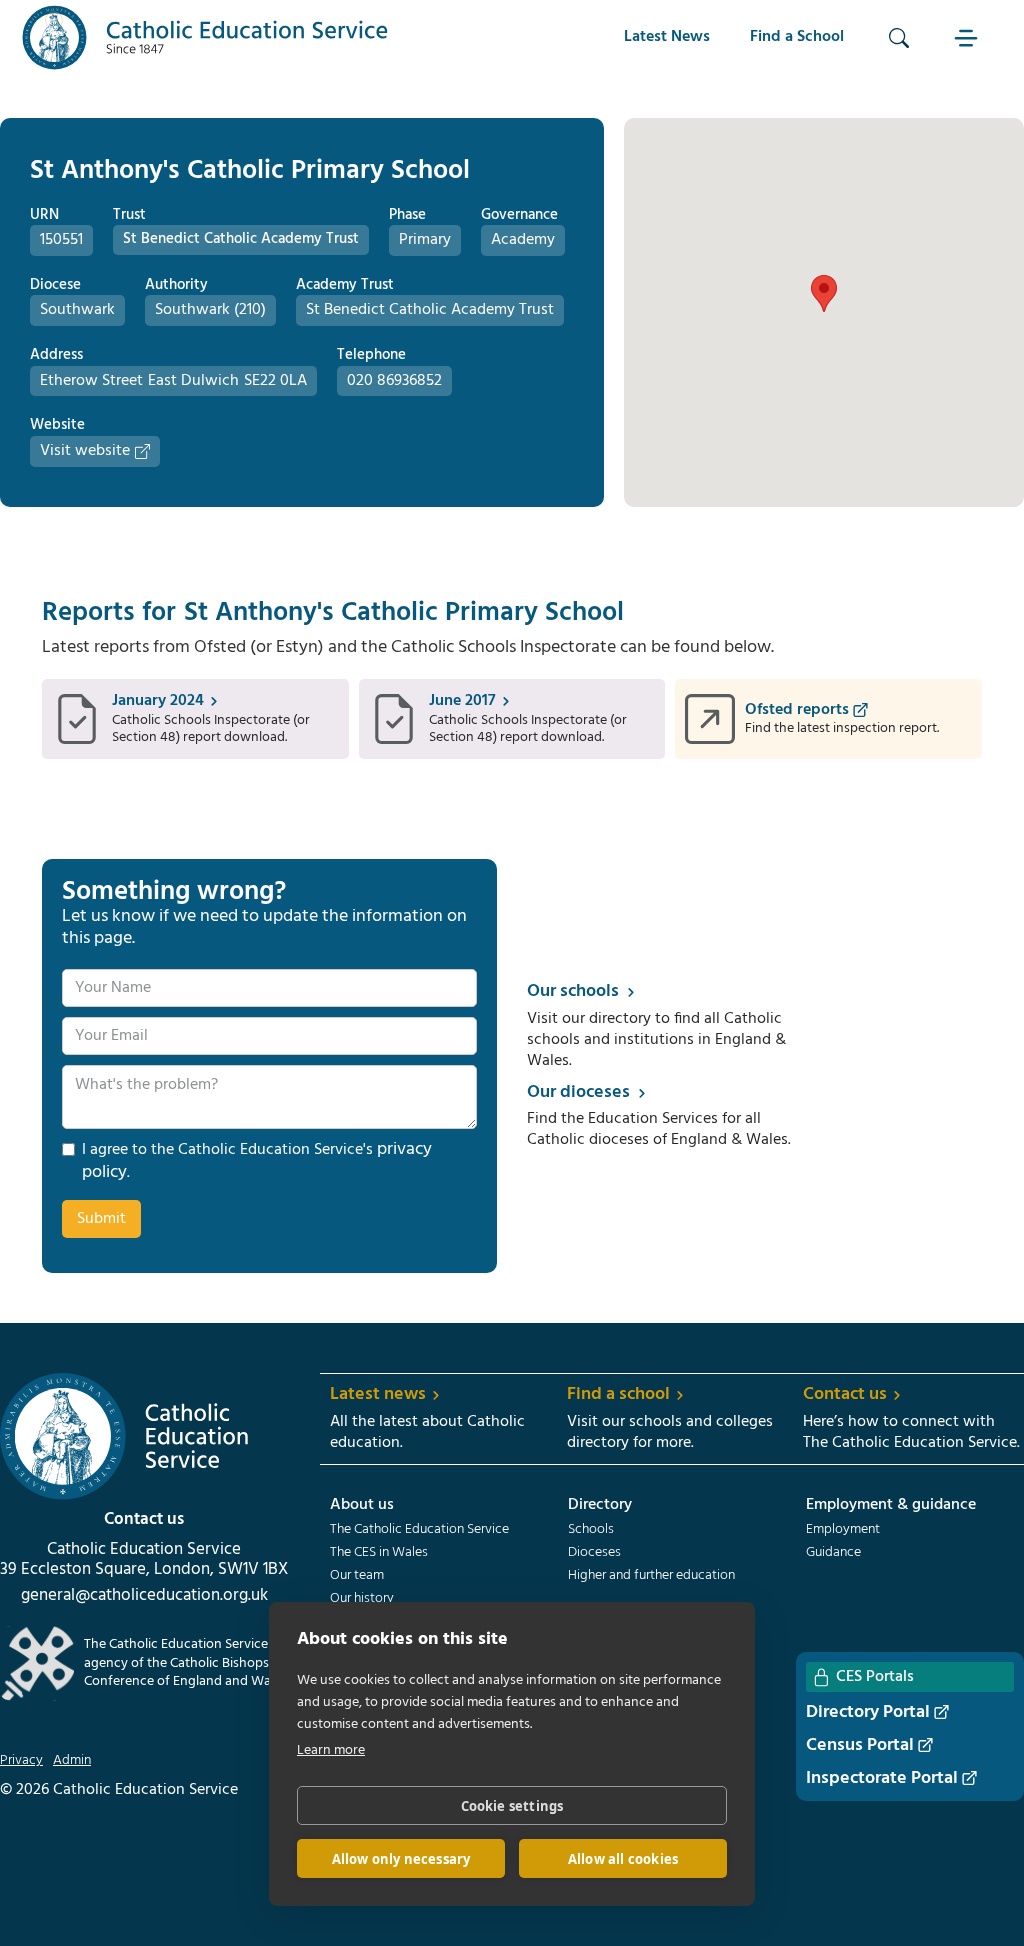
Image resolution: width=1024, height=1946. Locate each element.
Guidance (833, 1553)
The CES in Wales (379, 1553)
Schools (591, 1530)
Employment (843, 1530)
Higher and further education (651, 1576)
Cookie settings (512, 1806)
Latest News (667, 37)
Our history (362, 1599)
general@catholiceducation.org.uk (144, 1596)
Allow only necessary (401, 1859)
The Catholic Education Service (419, 1530)
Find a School (797, 37)
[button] (969, 37)
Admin (72, 1761)
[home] (205, 37)
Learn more (331, 1750)
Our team (357, 1576)
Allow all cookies (623, 1859)
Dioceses (594, 1553)
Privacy (21, 1761)
